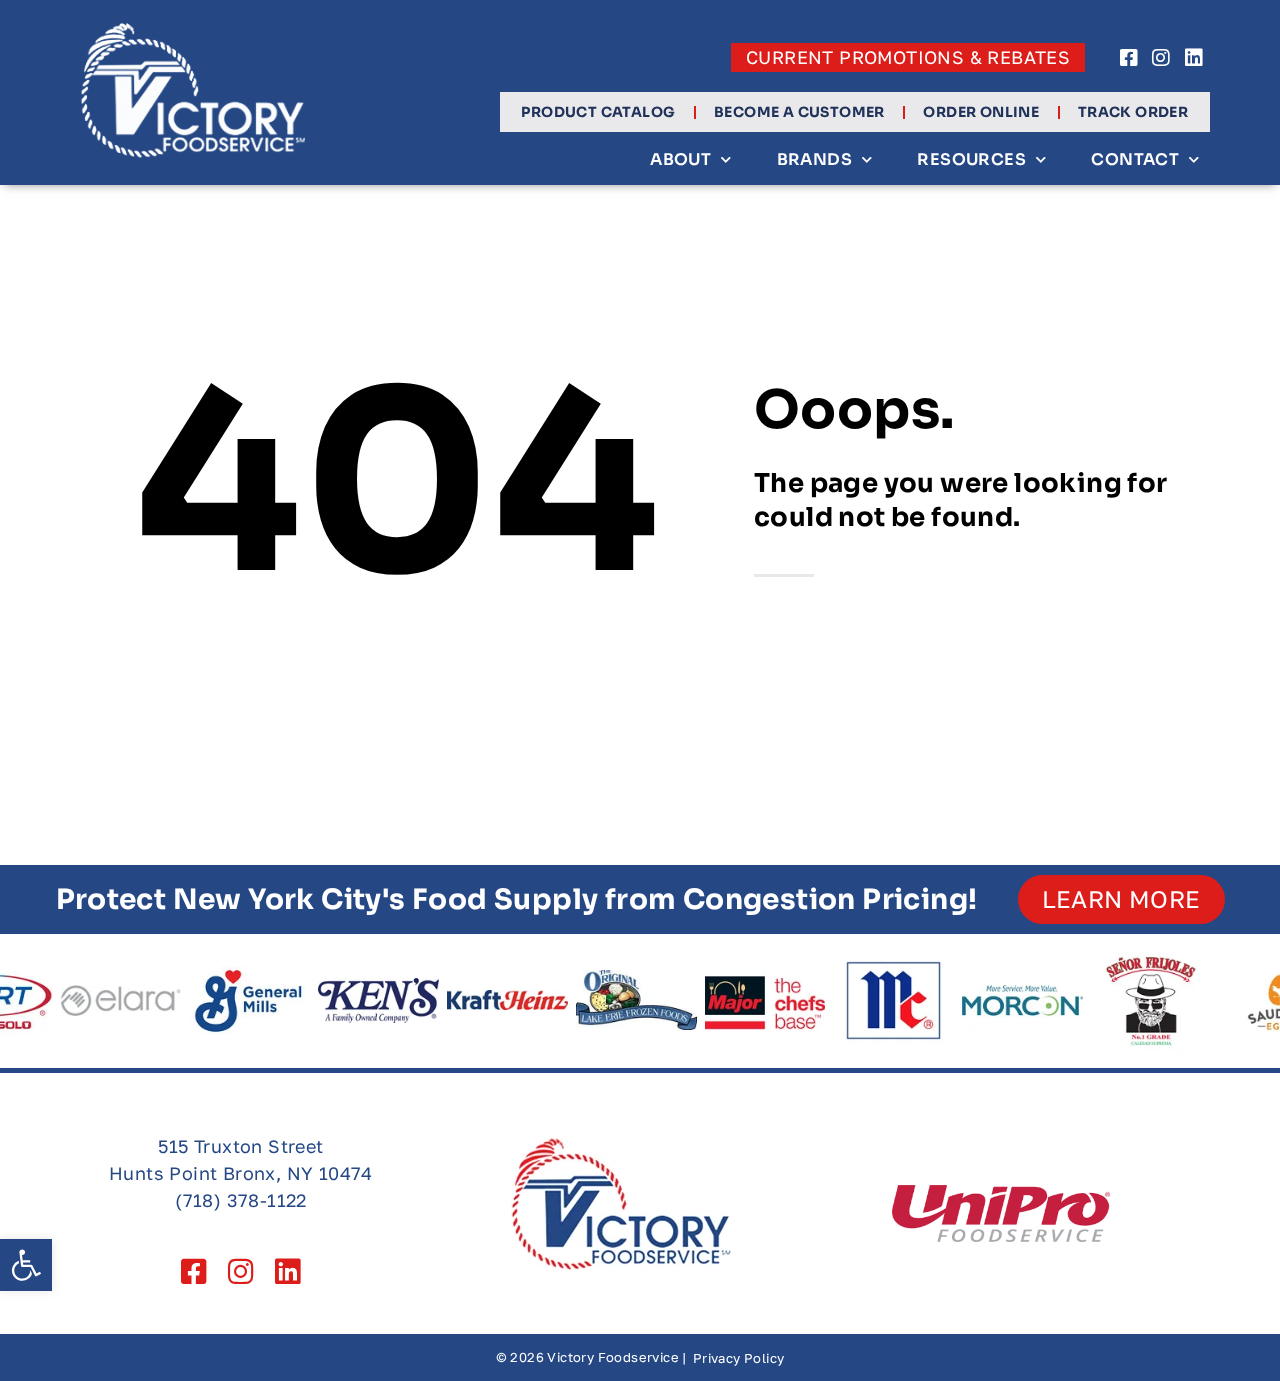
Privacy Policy (739, 1358)
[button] (26, 1265)
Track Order (1133, 112)
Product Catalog (598, 112)
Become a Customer (799, 112)
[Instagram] (1162, 58)
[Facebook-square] (1129, 58)
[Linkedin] (1194, 58)
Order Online (981, 112)
